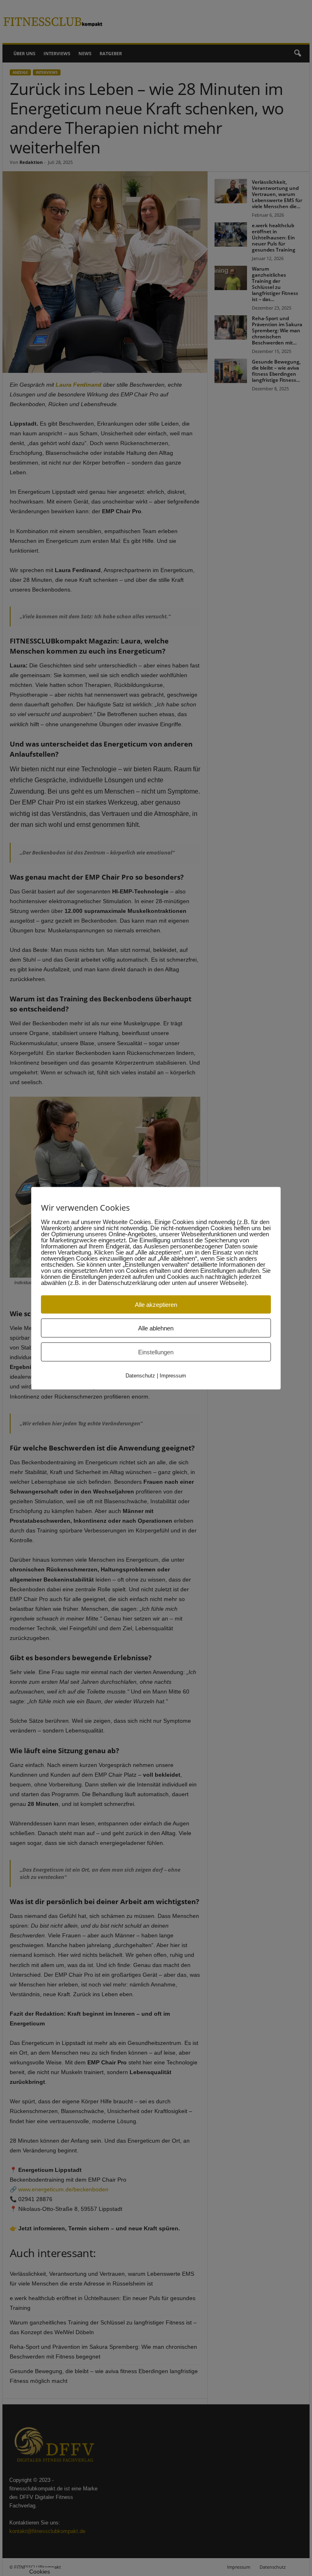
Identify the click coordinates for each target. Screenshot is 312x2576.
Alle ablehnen (156, 1328)
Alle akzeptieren (156, 1304)
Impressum (173, 1375)
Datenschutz (140, 1375)
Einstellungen (156, 1352)
